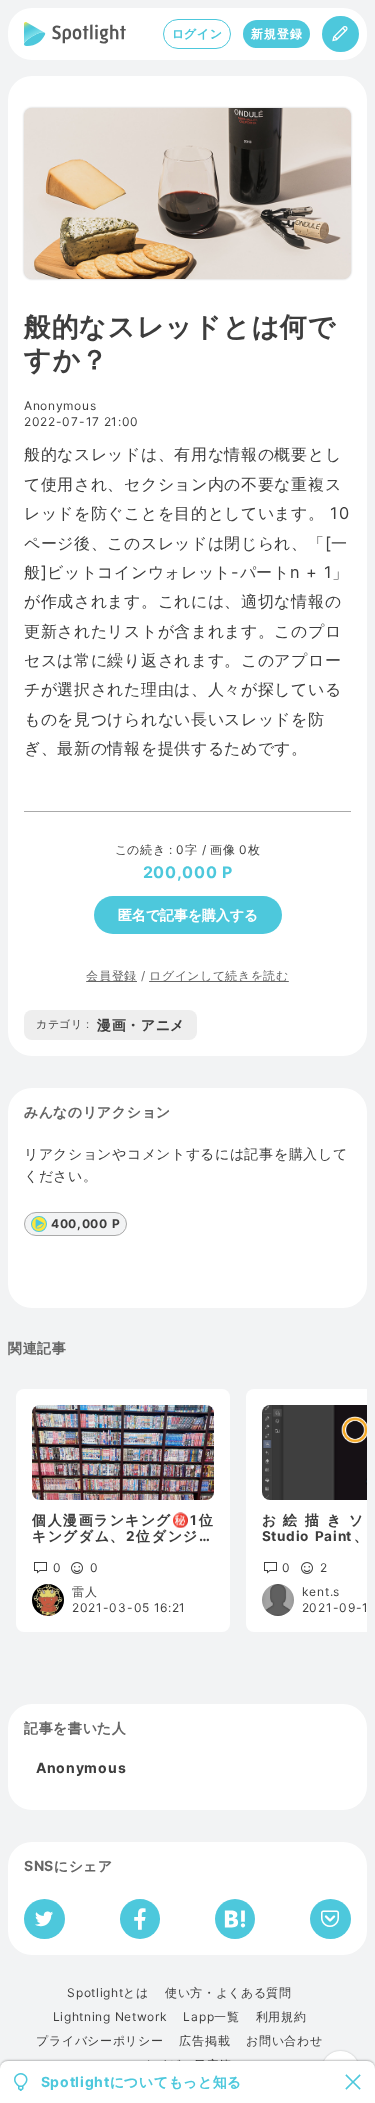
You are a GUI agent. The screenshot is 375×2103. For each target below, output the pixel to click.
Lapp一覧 (211, 2017)
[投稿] (340, 34)
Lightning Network (110, 2017)
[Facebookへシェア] (140, 1919)
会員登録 (111, 975)
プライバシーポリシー (99, 2041)
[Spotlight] (75, 34)
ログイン (197, 33)
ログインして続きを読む (219, 975)
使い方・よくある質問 (228, 1993)
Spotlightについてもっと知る (142, 2082)
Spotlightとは (108, 1993)
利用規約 (281, 2017)
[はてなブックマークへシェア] (235, 1919)
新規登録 (276, 33)
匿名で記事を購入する (188, 914)
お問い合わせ (284, 2041)
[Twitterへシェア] (44, 1919)
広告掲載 (204, 2041)
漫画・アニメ (110, 1024)
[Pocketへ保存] (330, 1919)
